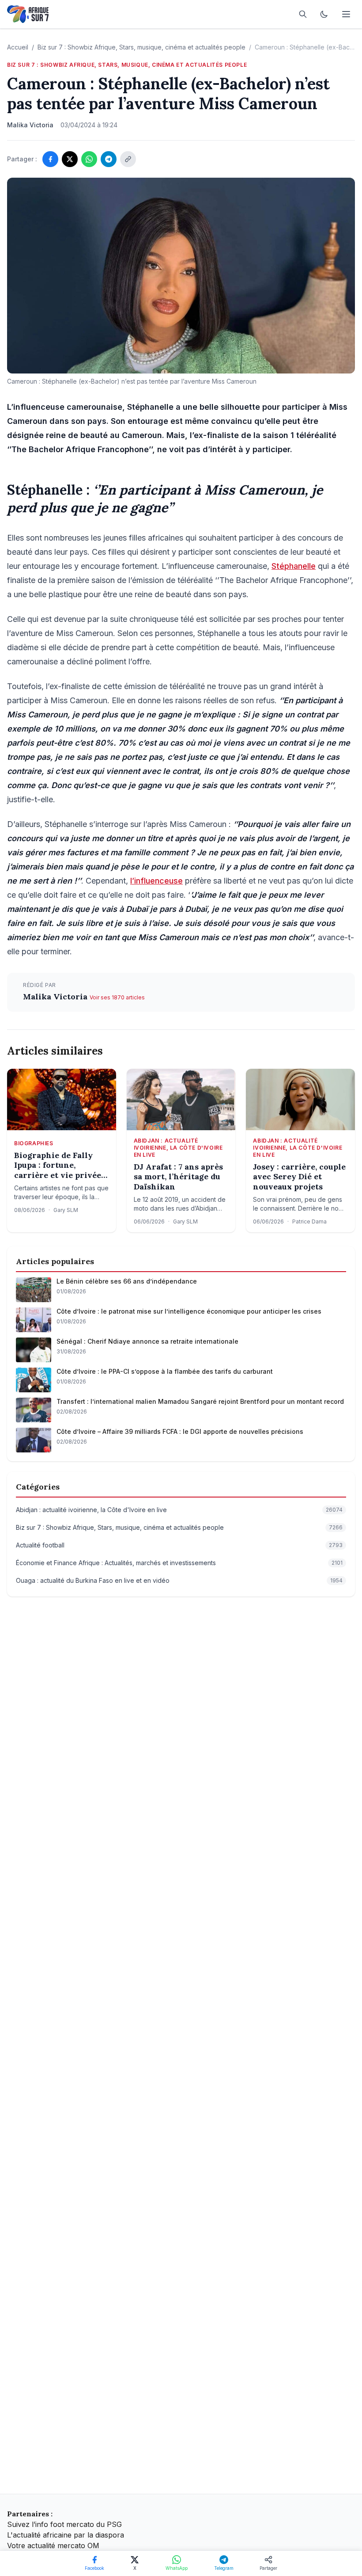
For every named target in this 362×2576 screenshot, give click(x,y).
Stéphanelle (294, 566)
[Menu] (346, 14)
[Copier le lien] (128, 159)
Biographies (34, 1143)
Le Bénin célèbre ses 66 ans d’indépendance (127, 1281)
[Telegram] (109, 159)
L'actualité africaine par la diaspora (66, 2535)
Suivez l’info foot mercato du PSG (64, 2524)
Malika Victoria (56, 996)
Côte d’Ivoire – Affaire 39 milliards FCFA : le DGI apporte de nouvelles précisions (180, 1431)
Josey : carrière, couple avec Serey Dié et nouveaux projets (299, 1177)
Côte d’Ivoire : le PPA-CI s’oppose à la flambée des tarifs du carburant (165, 1371)
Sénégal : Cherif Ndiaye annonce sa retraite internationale (147, 1341)
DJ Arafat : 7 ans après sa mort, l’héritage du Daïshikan (178, 1177)
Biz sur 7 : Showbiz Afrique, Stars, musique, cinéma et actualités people (141, 47)
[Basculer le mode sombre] (324, 14)
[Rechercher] (303, 14)
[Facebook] (50, 159)
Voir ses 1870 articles (117, 997)
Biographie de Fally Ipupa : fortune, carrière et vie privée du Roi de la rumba (58, 1166)
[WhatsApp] (89, 159)
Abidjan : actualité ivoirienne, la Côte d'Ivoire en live (178, 1148)
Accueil (18, 47)
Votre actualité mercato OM (53, 2546)
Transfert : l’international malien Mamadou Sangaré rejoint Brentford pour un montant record (200, 1401)
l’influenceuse (156, 881)
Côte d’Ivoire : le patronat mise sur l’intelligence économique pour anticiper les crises (189, 1311)
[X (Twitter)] (70, 159)
